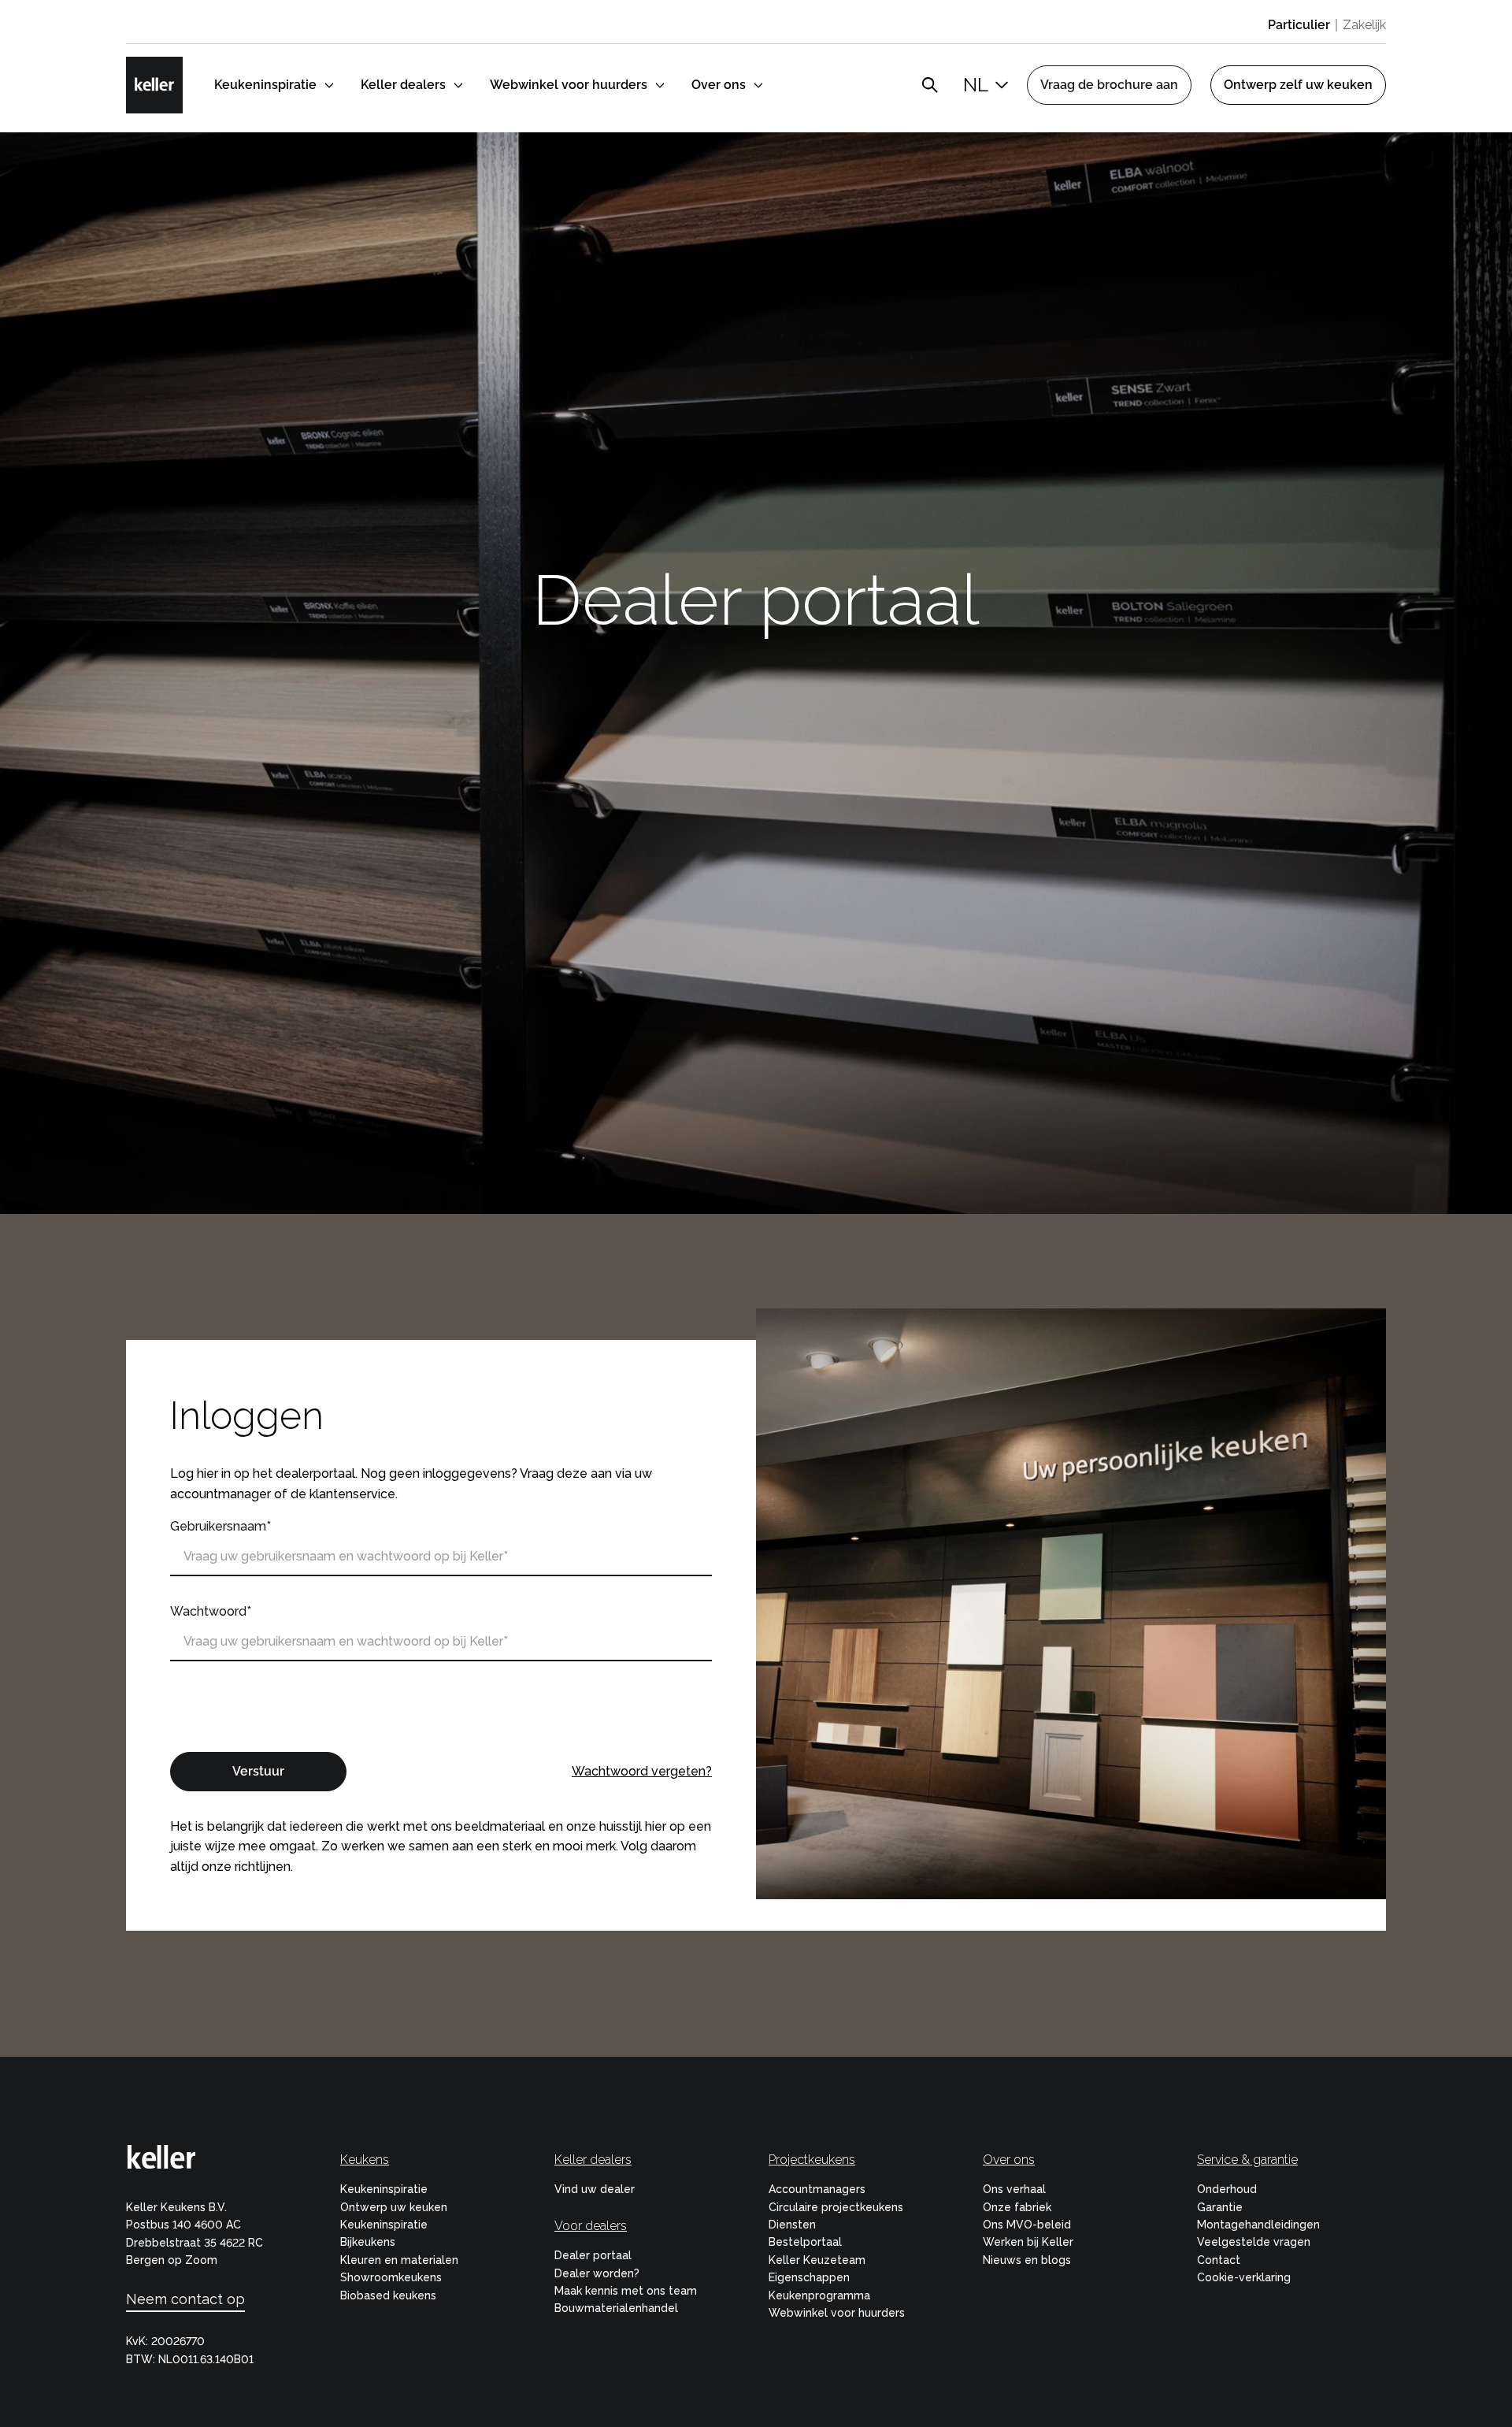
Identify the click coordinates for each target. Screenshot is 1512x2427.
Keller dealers (593, 2160)
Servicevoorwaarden (231, 1703)
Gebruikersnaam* (220, 1526)
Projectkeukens (812, 2160)
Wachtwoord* (211, 1611)
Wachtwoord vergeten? (642, 1771)
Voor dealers (591, 2226)
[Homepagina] (154, 85)
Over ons (1009, 2160)
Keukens (365, 2160)
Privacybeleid (554, 1684)
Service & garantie (1247, 2160)
